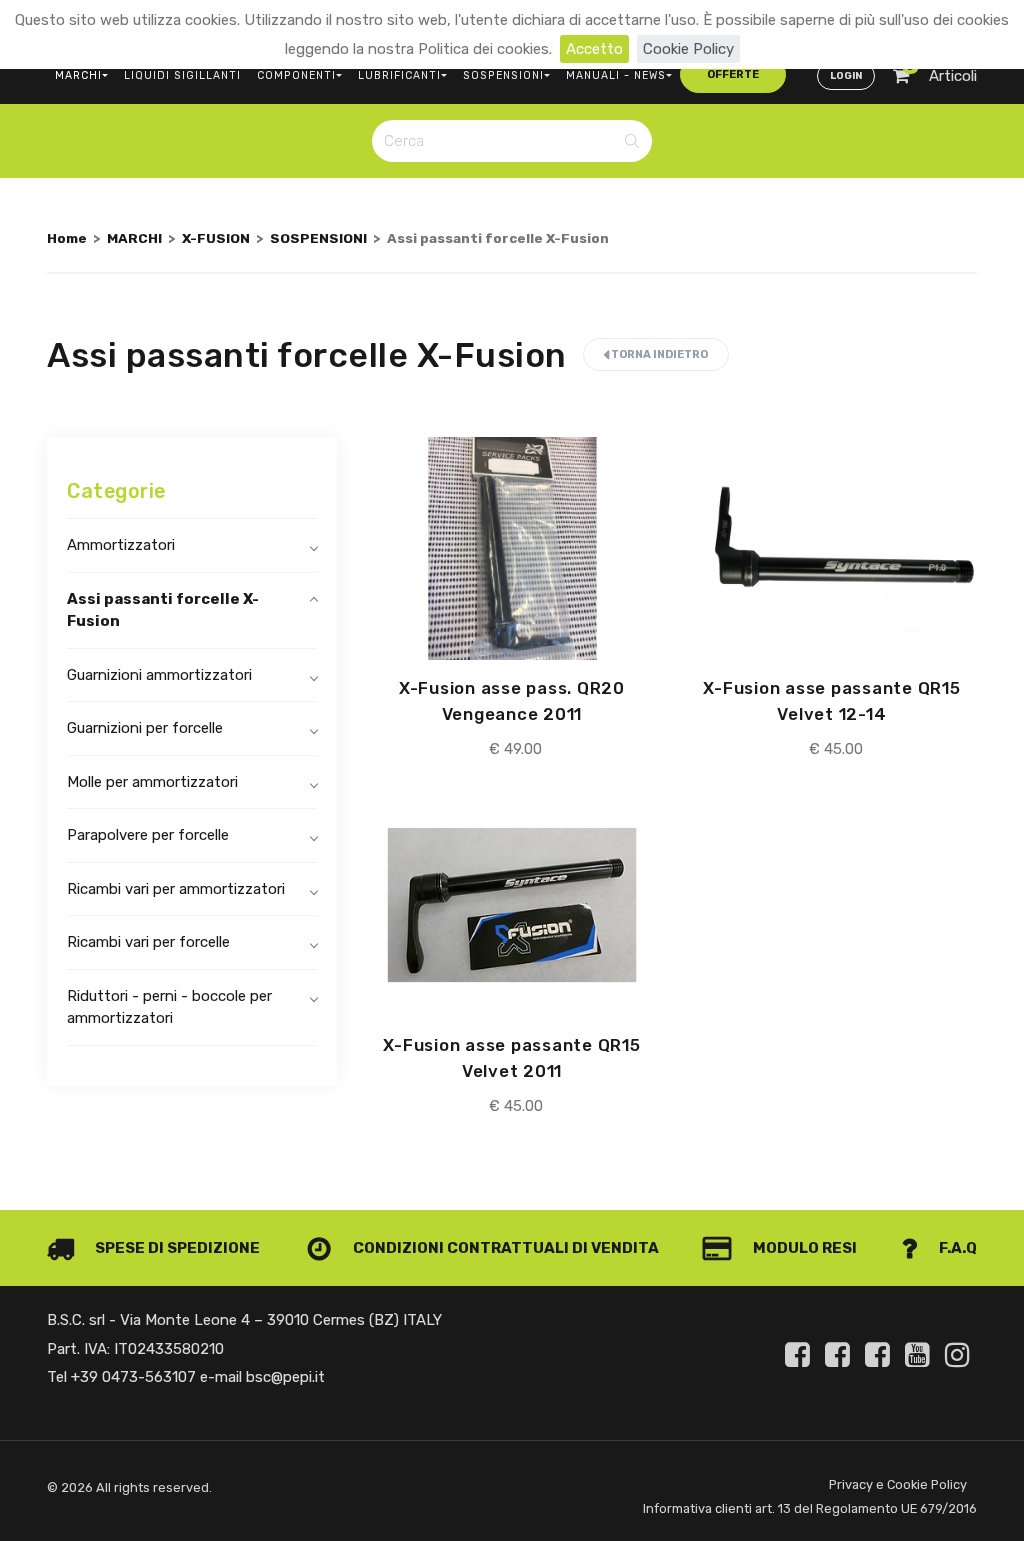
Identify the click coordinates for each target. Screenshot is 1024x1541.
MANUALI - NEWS (616, 75)
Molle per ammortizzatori (152, 782)
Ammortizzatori (121, 545)
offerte (733, 74)
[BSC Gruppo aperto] (801, 1355)
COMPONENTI (296, 75)
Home (67, 238)
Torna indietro (658, 354)
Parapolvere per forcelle (148, 835)
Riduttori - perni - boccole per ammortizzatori (169, 1007)
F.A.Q (956, 1248)
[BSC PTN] (881, 1355)
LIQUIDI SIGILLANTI (182, 75)
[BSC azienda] (841, 1355)
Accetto (594, 49)
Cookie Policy (688, 49)
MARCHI (78, 75)
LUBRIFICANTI (399, 75)
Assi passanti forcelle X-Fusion (163, 610)
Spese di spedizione (176, 1248)
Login (846, 76)
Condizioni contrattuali (459, 1248)
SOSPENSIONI (503, 75)
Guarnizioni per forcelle (145, 728)
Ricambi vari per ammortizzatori (176, 889)
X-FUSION (216, 238)
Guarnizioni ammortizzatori (159, 675)
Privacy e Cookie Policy (898, 1484)
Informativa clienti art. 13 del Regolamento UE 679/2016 (810, 1508)
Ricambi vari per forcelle (148, 942)
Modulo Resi (803, 1248)
